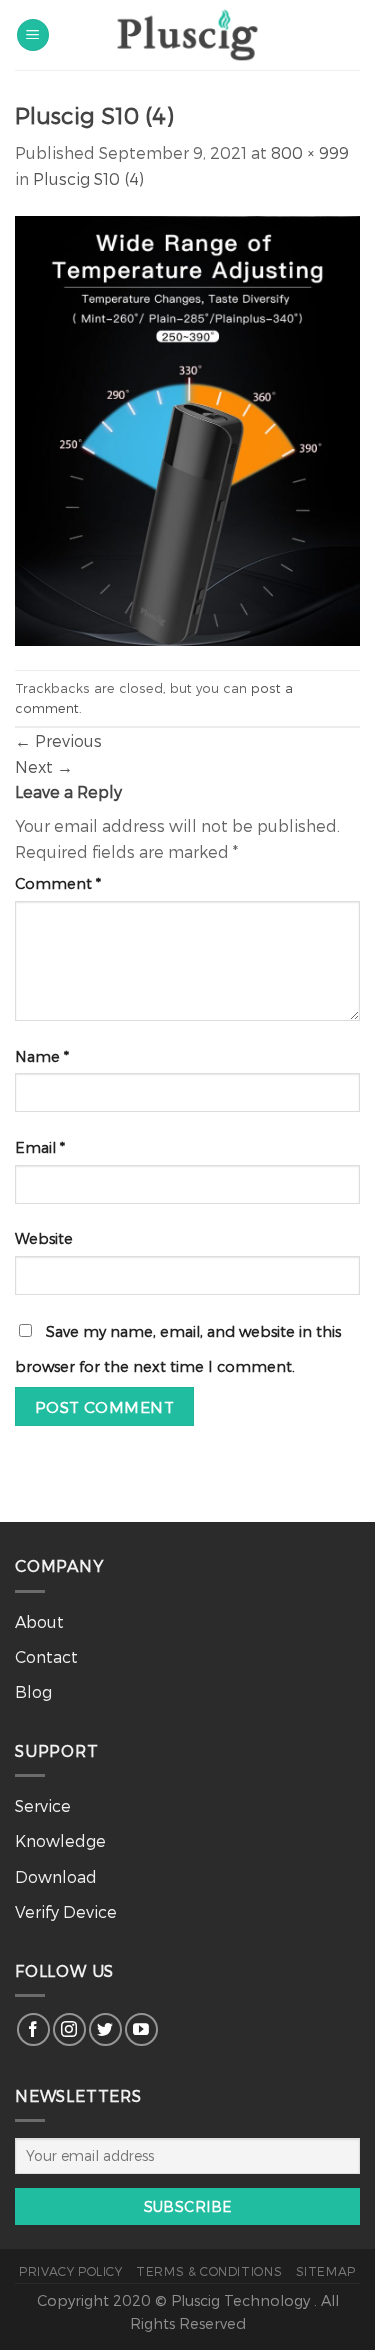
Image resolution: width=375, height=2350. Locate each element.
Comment (58, 883)
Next (44, 766)
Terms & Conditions (209, 2271)
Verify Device (66, 1911)
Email (40, 1147)
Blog (33, 1691)
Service (43, 1805)
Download (56, 1876)
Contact (46, 1656)
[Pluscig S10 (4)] (187, 428)
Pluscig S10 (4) (88, 178)
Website (44, 1238)
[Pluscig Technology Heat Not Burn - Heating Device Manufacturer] (188, 35)
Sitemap (326, 2271)
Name (42, 1056)
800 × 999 (310, 152)
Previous (58, 740)
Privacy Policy (71, 2271)
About (39, 1621)
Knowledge (60, 1840)
